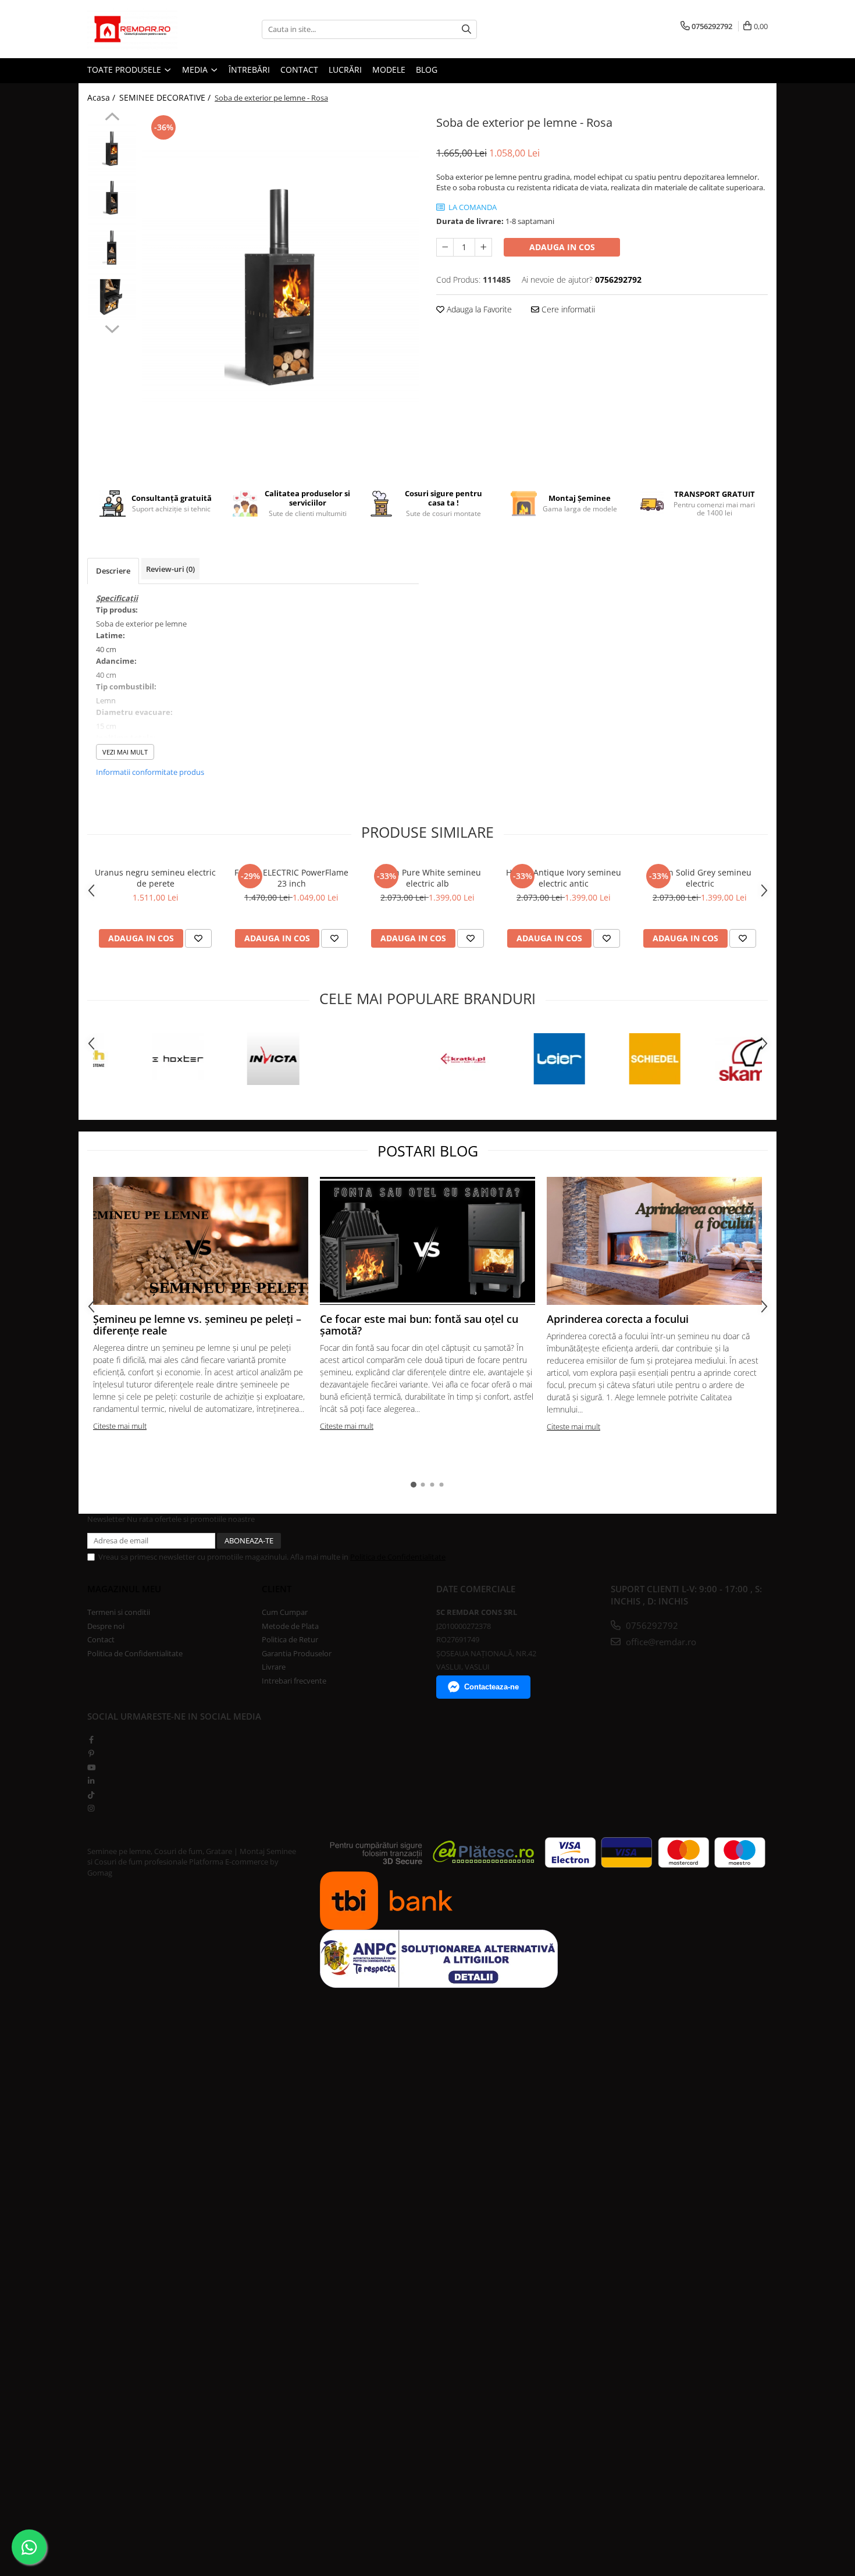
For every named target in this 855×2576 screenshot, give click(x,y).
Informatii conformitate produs (150, 772)
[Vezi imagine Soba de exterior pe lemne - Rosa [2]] (112, 248)
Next (112, 328)
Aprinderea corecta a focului (618, 1319)
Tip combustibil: (126, 686)
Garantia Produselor (297, 1653)
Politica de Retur (290, 1639)
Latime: (111, 635)
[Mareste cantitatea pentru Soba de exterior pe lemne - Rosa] (483, 247)
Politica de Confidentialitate (398, 1557)
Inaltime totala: (126, 738)
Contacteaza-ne (491, 1687)
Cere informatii (567, 309)
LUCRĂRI (345, 70)
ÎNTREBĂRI (249, 70)
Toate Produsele (125, 70)
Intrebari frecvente (294, 1681)
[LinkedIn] (91, 1781)
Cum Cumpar (285, 1612)
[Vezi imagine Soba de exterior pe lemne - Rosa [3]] (112, 297)
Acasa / (102, 97)
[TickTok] (91, 1795)
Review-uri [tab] (170, 569)
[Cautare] (466, 29)
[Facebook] (91, 1739)
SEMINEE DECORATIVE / (166, 97)
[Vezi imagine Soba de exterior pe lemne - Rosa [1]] (112, 198)
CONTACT (299, 70)
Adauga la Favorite (478, 309)
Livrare (274, 1667)
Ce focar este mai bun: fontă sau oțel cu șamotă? (419, 1325)
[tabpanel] (281, 287)
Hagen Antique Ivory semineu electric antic (564, 878)
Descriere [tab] (113, 571)
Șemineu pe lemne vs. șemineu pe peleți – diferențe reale (197, 1325)
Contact (101, 1639)
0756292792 (651, 1625)
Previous (112, 118)
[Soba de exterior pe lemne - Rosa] (281, 287)
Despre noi (106, 1626)
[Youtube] (91, 1767)
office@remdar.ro (660, 1642)
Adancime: (116, 661)
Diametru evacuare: (134, 712)
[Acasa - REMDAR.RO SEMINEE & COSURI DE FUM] (145, 29)
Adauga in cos (562, 247)
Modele (389, 70)
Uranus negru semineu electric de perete (155, 878)
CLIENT (277, 1589)
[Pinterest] (91, 1753)
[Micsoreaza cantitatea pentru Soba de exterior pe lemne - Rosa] (445, 247)
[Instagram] (91, 1808)
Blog (427, 70)
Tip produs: (117, 610)
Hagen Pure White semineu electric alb (428, 878)
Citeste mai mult (120, 1426)
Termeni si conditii (119, 1612)
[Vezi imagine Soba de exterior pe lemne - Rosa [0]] (112, 149)
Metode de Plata (290, 1626)
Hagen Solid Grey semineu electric (700, 878)
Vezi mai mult (125, 752)
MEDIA (196, 70)
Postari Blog (428, 1151)
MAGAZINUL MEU (124, 1589)
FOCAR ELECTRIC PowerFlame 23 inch (291, 878)
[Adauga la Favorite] (198, 938)
